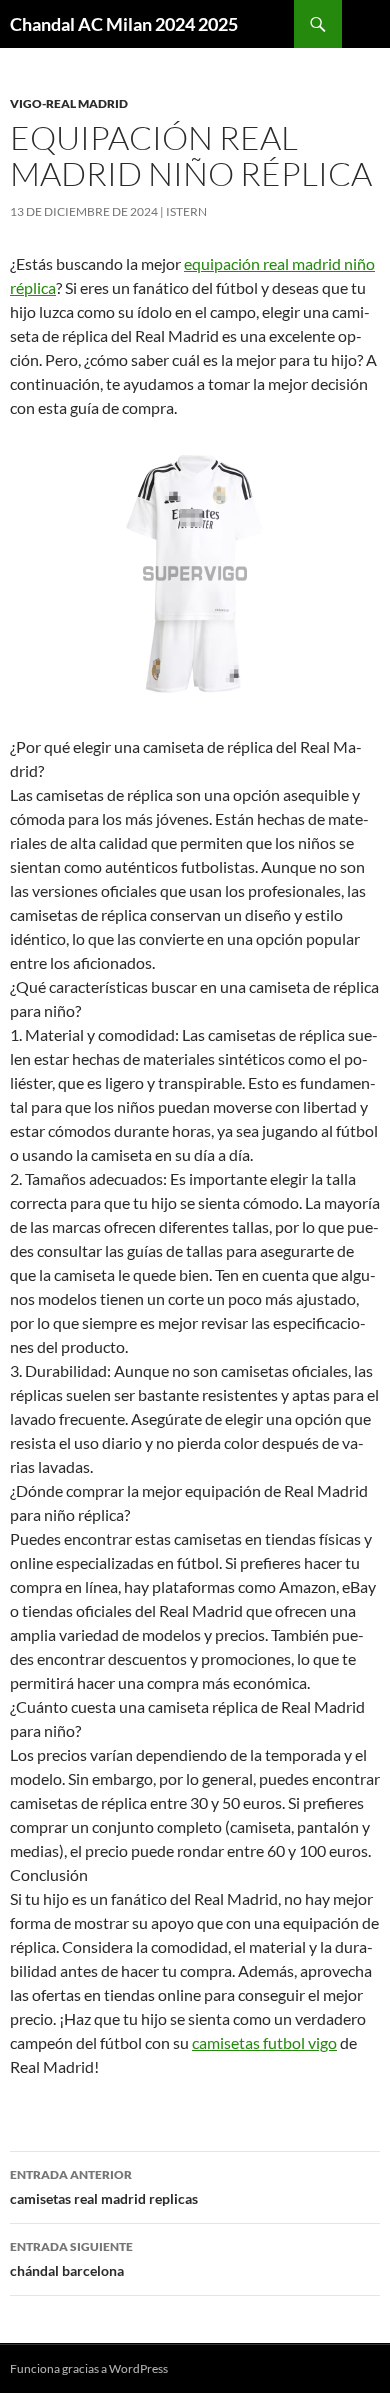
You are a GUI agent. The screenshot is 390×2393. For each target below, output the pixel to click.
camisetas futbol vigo (264, 2042)
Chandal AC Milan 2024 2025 (124, 24)
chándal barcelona (71, 2259)
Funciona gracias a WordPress (89, 2368)
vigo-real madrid (69, 103)
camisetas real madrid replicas (104, 2187)
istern (186, 211)
